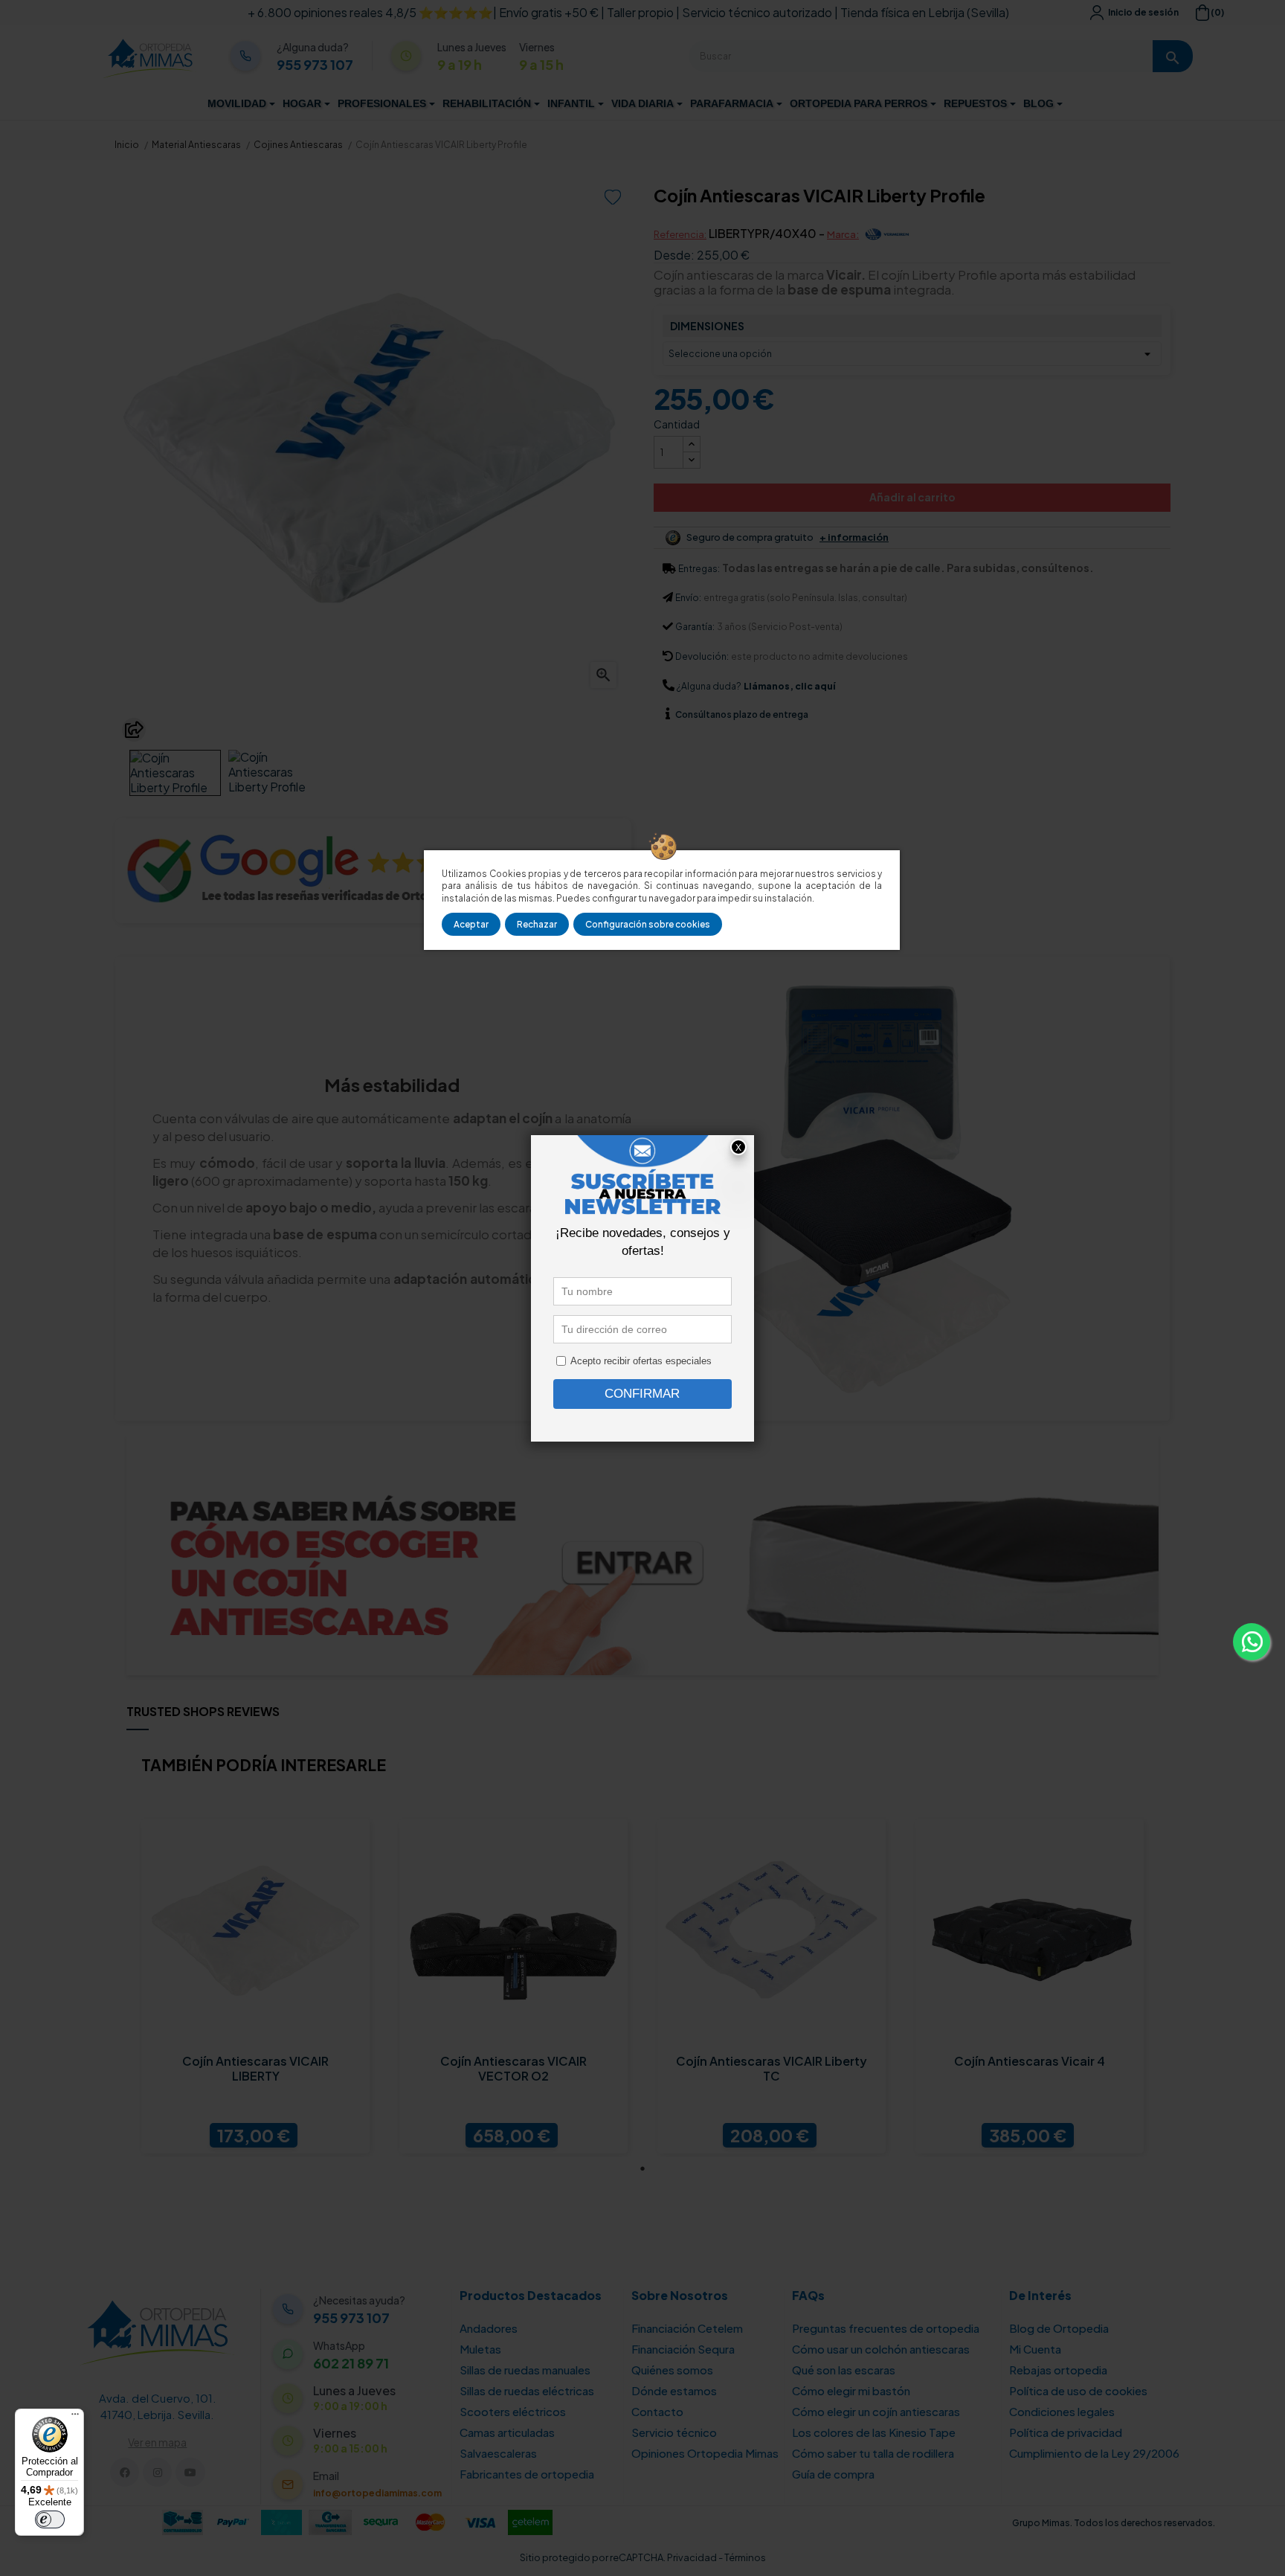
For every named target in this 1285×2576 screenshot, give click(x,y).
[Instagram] (157, 2472)
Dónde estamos (674, 2390)
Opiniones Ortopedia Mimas (705, 2453)
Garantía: (695, 627)
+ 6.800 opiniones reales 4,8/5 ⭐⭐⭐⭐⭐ (370, 12)
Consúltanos (704, 714)
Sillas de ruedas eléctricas (527, 2390)
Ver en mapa (157, 2442)
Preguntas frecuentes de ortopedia (886, 2328)
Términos (745, 2557)
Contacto (657, 2411)
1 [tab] (642, 2168)
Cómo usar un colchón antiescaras (881, 2349)
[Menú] (75, 2418)
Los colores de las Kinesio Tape (874, 2432)
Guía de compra (833, 2474)
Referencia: (680, 234)
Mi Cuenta (1035, 2349)
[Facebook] (125, 2472)
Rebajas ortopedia (1058, 2370)
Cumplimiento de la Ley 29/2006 (1094, 2453)
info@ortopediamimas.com (377, 2493)
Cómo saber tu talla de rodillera (873, 2453)
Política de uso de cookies (1078, 2390)
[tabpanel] (255, 1986)
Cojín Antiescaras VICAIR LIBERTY (255, 2069)
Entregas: (699, 569)
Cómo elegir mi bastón (851, 2390)
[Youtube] (190, 2472)
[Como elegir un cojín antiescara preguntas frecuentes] (642, 1552)
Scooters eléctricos (513, 2411)
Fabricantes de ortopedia (527, 2474)
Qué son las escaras (844, 2370)
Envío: (688, 598)
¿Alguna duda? (709, 686)
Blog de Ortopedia (1059, 2328)
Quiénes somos (672, 2370)
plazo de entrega (742, 714)
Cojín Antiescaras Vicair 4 (1030, 2061)
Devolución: (702, 656)
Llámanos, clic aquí (789, 686)
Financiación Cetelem (687, 2328)
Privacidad (692, 2557)
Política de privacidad (1066, 2432)
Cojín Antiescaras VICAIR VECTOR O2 (513, 2069)
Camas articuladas (507, 2432)
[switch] (50, 2519)
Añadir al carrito (912, 497)
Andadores (489, 2328)
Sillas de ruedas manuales (525, 2370)
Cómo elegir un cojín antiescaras (876, 2411)
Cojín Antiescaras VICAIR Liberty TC (772, 2069)
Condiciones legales (1062, 2411)
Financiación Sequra (683, 2349)
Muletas (480, 2349)
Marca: (843, 234)
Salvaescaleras (498, 2453)
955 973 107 (315, 65)
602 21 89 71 (351, 2363)
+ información (854, 537)
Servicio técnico (674, 2432)
